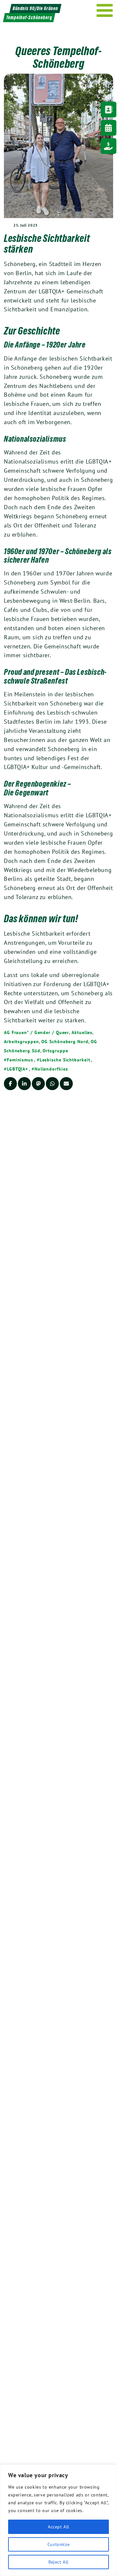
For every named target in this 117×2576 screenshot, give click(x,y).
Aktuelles (82, 1032)
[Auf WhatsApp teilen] (52, 1084)
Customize (58, 2544)
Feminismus (20, 1060)
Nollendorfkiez (51, 1069)
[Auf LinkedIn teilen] (24, 1084)
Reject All (58, 2562)
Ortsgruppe (55, 1051)
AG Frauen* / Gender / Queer (36, 1032)
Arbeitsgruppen (21, 1042)
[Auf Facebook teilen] (10, 1084)
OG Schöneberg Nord (65, 1042)
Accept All (58, 2527)
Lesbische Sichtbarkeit (65, 1060)
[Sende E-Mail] (66, 1084)
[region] (58, 2520)
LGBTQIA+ (17, 1069)
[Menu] (105, 10)
